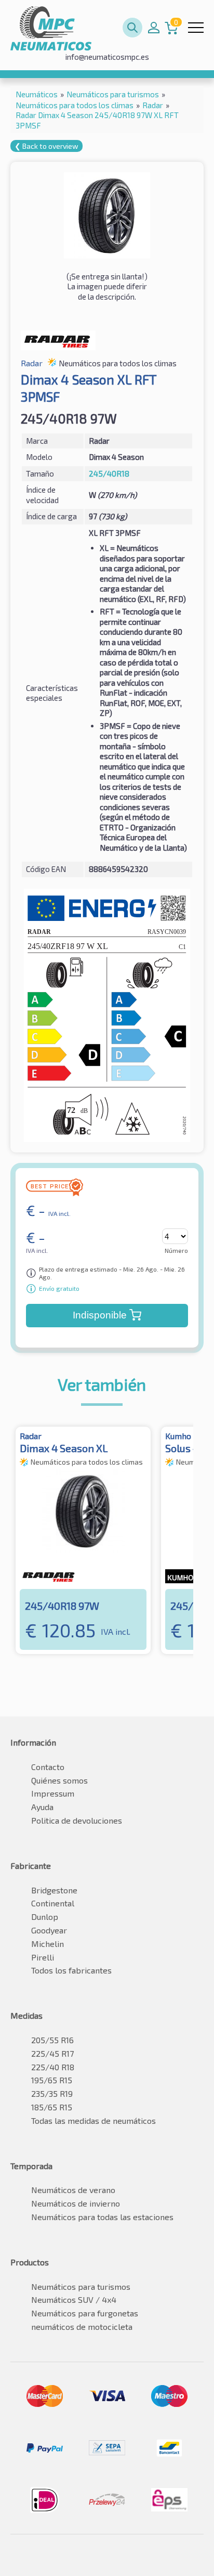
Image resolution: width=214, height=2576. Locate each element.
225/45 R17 (52, 2053)
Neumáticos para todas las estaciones (102, 2217)
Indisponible (100, 1315)
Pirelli (43, 1957)
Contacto (48, 1767)
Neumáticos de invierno (76, 2203)
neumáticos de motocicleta (82, 2327)
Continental (53, 1903)
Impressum (53, 1793)
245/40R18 (109, 473)
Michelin (48, 1944)
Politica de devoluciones (77, 1820)
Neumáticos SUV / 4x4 (74, 2299)
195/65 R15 (52, 2080)
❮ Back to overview (46, 146)
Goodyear (49, 1930)
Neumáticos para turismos (81, 2286)
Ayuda (42, 1807)
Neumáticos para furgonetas (85, 2313)
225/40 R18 (53, 2067)
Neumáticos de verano (73, 2190)
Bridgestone (54, 1890)
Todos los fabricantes (71, 1970)
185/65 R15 (52, 2107)
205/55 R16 (52, 2040)
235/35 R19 (52, 2093)
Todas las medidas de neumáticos (93, 2120)
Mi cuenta (154, 28)
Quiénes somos (59, 1780)
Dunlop (45, 1917)
